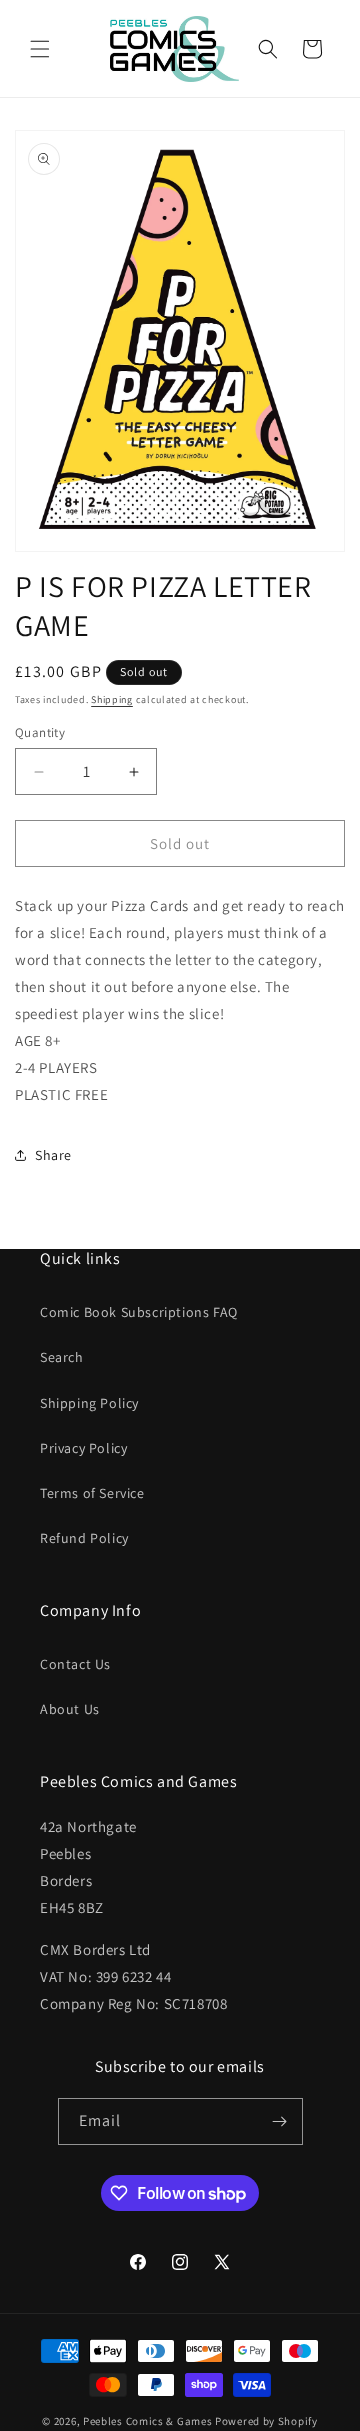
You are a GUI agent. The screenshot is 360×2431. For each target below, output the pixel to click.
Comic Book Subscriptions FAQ (139, 1312)
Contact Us (75, 1664)
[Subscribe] (280, 2121)
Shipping (112, 699)
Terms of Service (92, 1493)
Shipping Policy (89, 1403)
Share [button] (53, 1155)
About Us (70, 1709)
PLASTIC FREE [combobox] (61, 1094)
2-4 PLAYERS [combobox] (56, 1067)
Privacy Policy (83, 1448)
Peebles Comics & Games (147, 2421)
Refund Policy (84, 1538)
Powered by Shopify (266, 2421)
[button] (40, 49)
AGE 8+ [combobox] (38, 1040)
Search (62, 1357)
